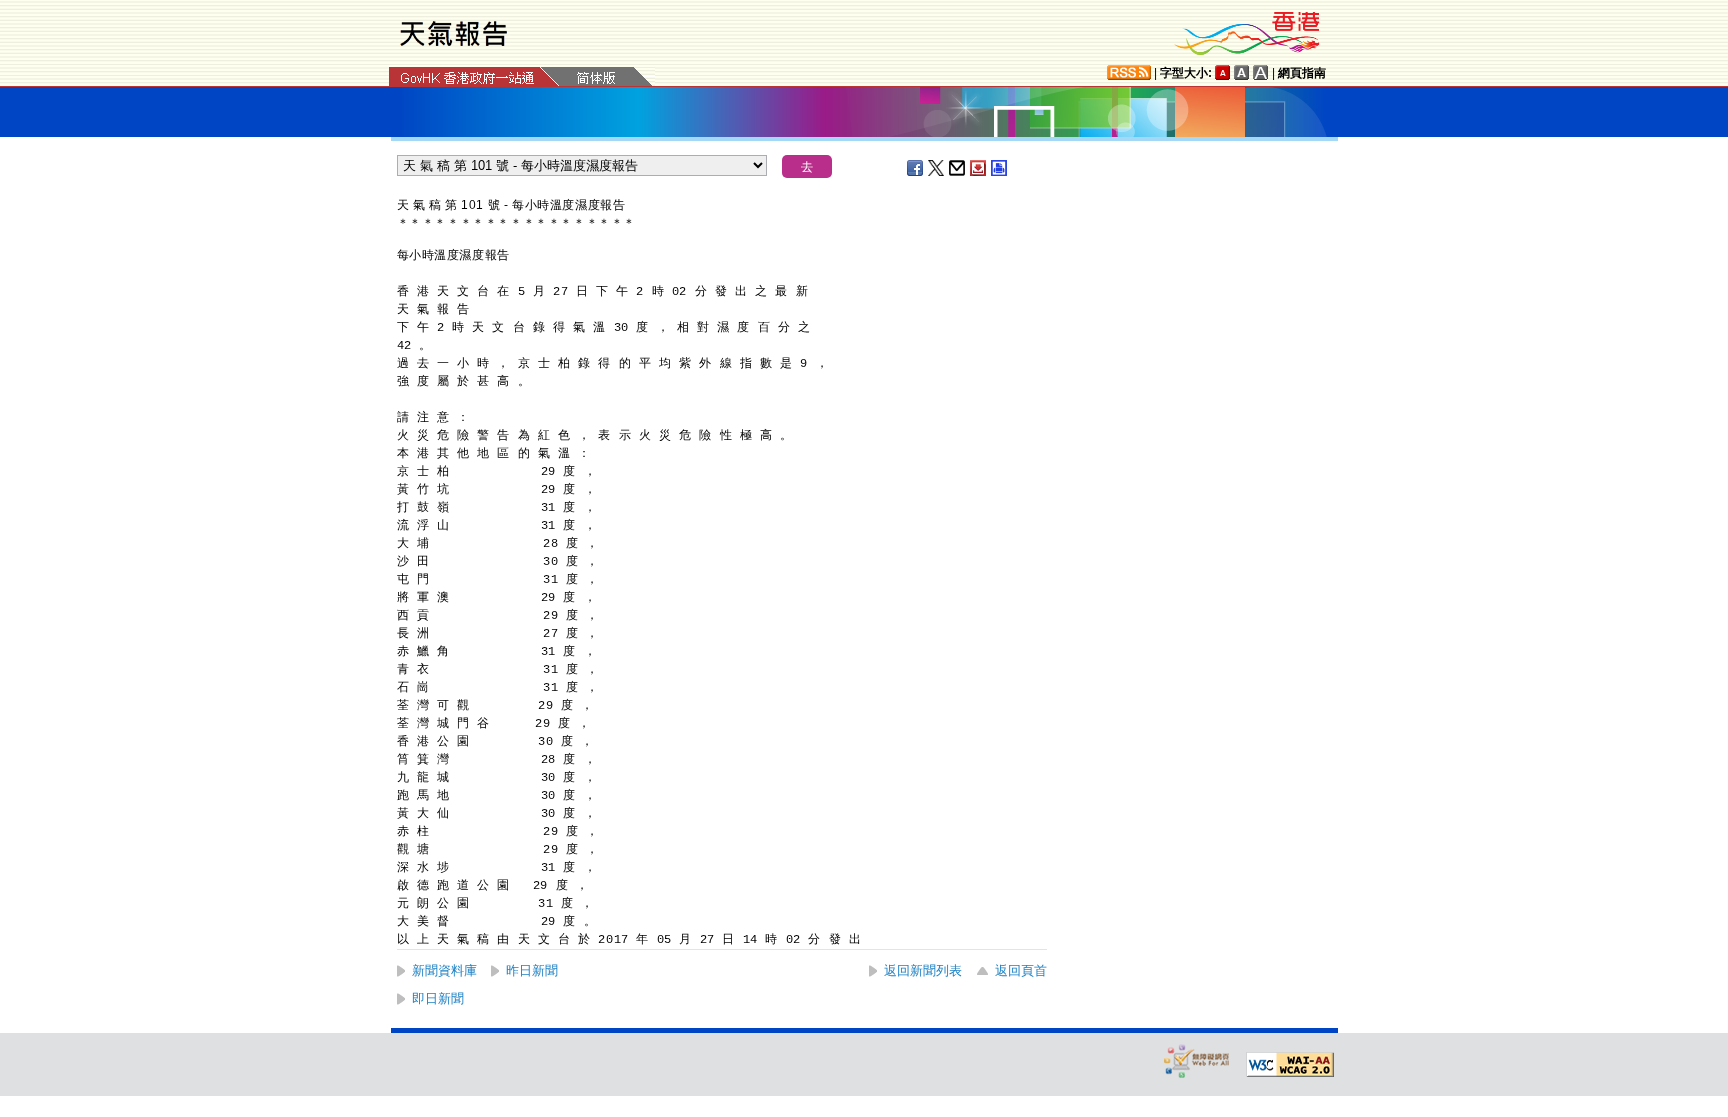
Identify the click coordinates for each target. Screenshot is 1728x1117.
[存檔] (979, 168)
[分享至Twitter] (937, 168)
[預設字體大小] (1223, 72)
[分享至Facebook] (916, 168)
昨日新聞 (532, 970)
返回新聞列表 (923, 970)
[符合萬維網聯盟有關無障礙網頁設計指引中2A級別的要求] (1290, 1065)
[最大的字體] (1261, 72)
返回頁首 (1021, 970)
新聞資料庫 (444, 970)
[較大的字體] (1242, 72)
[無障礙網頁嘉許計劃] (1197, 1060)
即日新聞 (438, 998)
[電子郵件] (958, 168)
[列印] (1000, 168)
